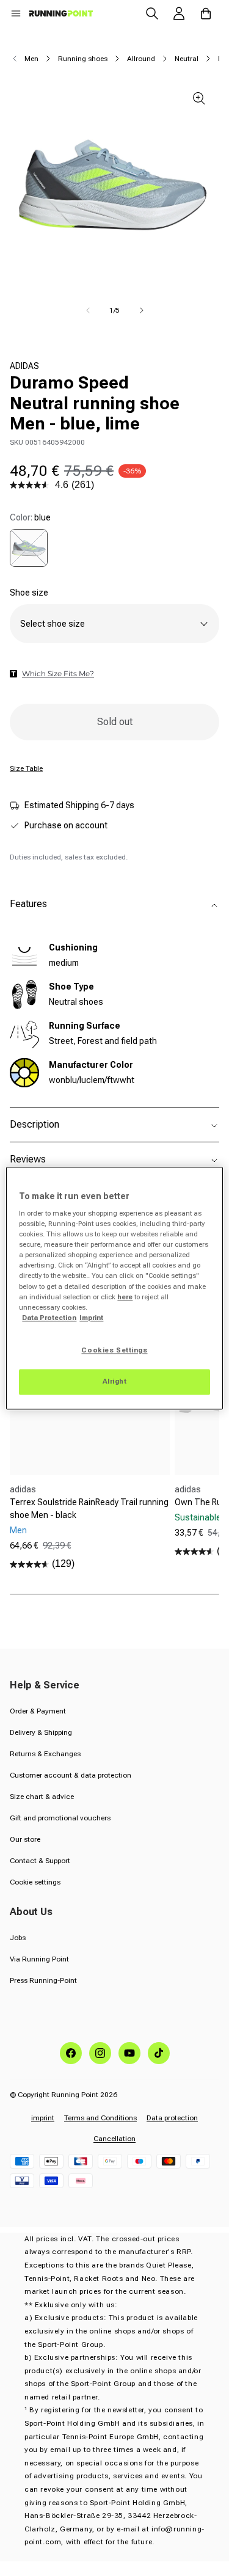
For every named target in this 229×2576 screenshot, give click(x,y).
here (125, 1297)
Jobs (18, 1938)
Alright (115, 1381)
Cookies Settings (114, 1350)
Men (31, 59)
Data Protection (49, 1318)
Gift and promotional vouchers (60, 1818)
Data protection (172, 2118)
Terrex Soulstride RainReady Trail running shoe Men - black (89, 1509)
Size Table (26, 768)
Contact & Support (40, 1861)
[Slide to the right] (142, 310)
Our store (25, 1839)
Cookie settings (35, 1882)
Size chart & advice (42, 1797)
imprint (43, 2118)
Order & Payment (38, 1711)
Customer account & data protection (71, 1775)
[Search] (152, 13)
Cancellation (114, 2139)
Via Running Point (39, 1959)
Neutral (187, 59)
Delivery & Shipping (41, 1732)
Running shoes (83, 59)
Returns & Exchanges (45, 1754)
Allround (141, 59)
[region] (114, 1288)
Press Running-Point (43, 1980)
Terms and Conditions (100, 2118)
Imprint (91, 1318)
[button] (16, 13)
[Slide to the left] (88, 310)
